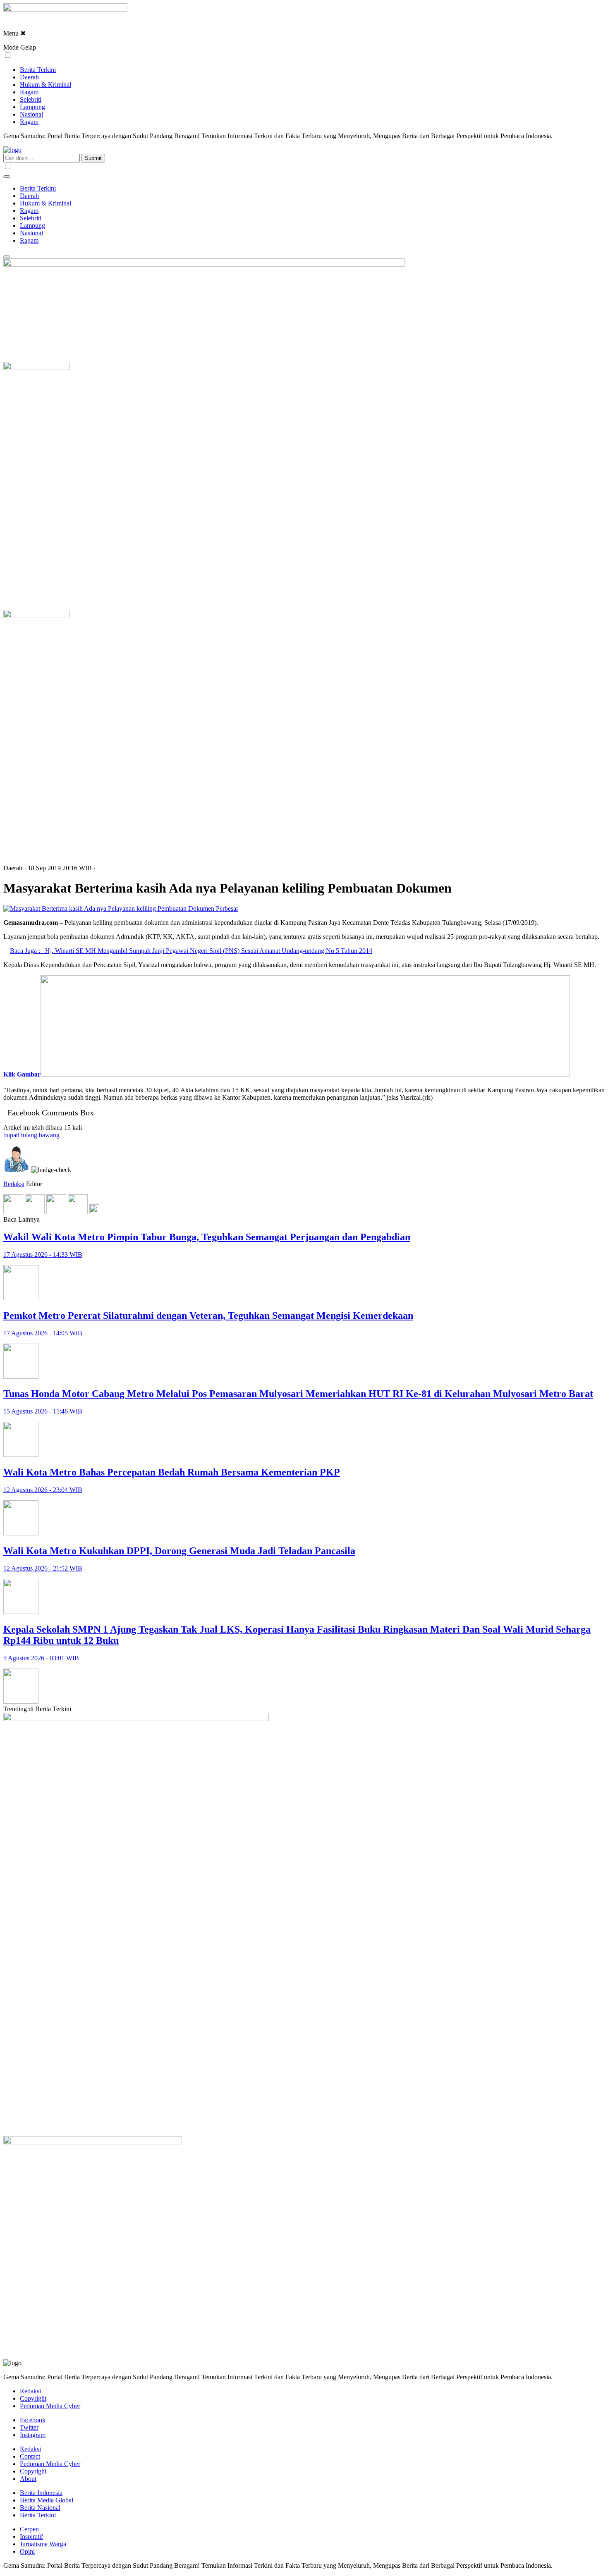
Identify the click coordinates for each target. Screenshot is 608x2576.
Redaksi (14, 1184)
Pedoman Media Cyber (50, 2406)
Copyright (33, 2398)
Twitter (29, 2427)
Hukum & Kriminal (45, 85)
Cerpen (29, 2529)
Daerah (29, 77)
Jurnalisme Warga (43, 2544)
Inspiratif (31, 2537)
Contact (30, 2456)
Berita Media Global (47, 2500)
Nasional (31, 114)
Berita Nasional (40, 2508)
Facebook (33, 2420)
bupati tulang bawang (31, 1135)
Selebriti (31, 99)
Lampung (32, 107)
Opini (27, 2551)
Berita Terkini (38, 70)
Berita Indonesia (41, 2493)
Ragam (29, 92)
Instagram (33, 2435)
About (28, 2479)
